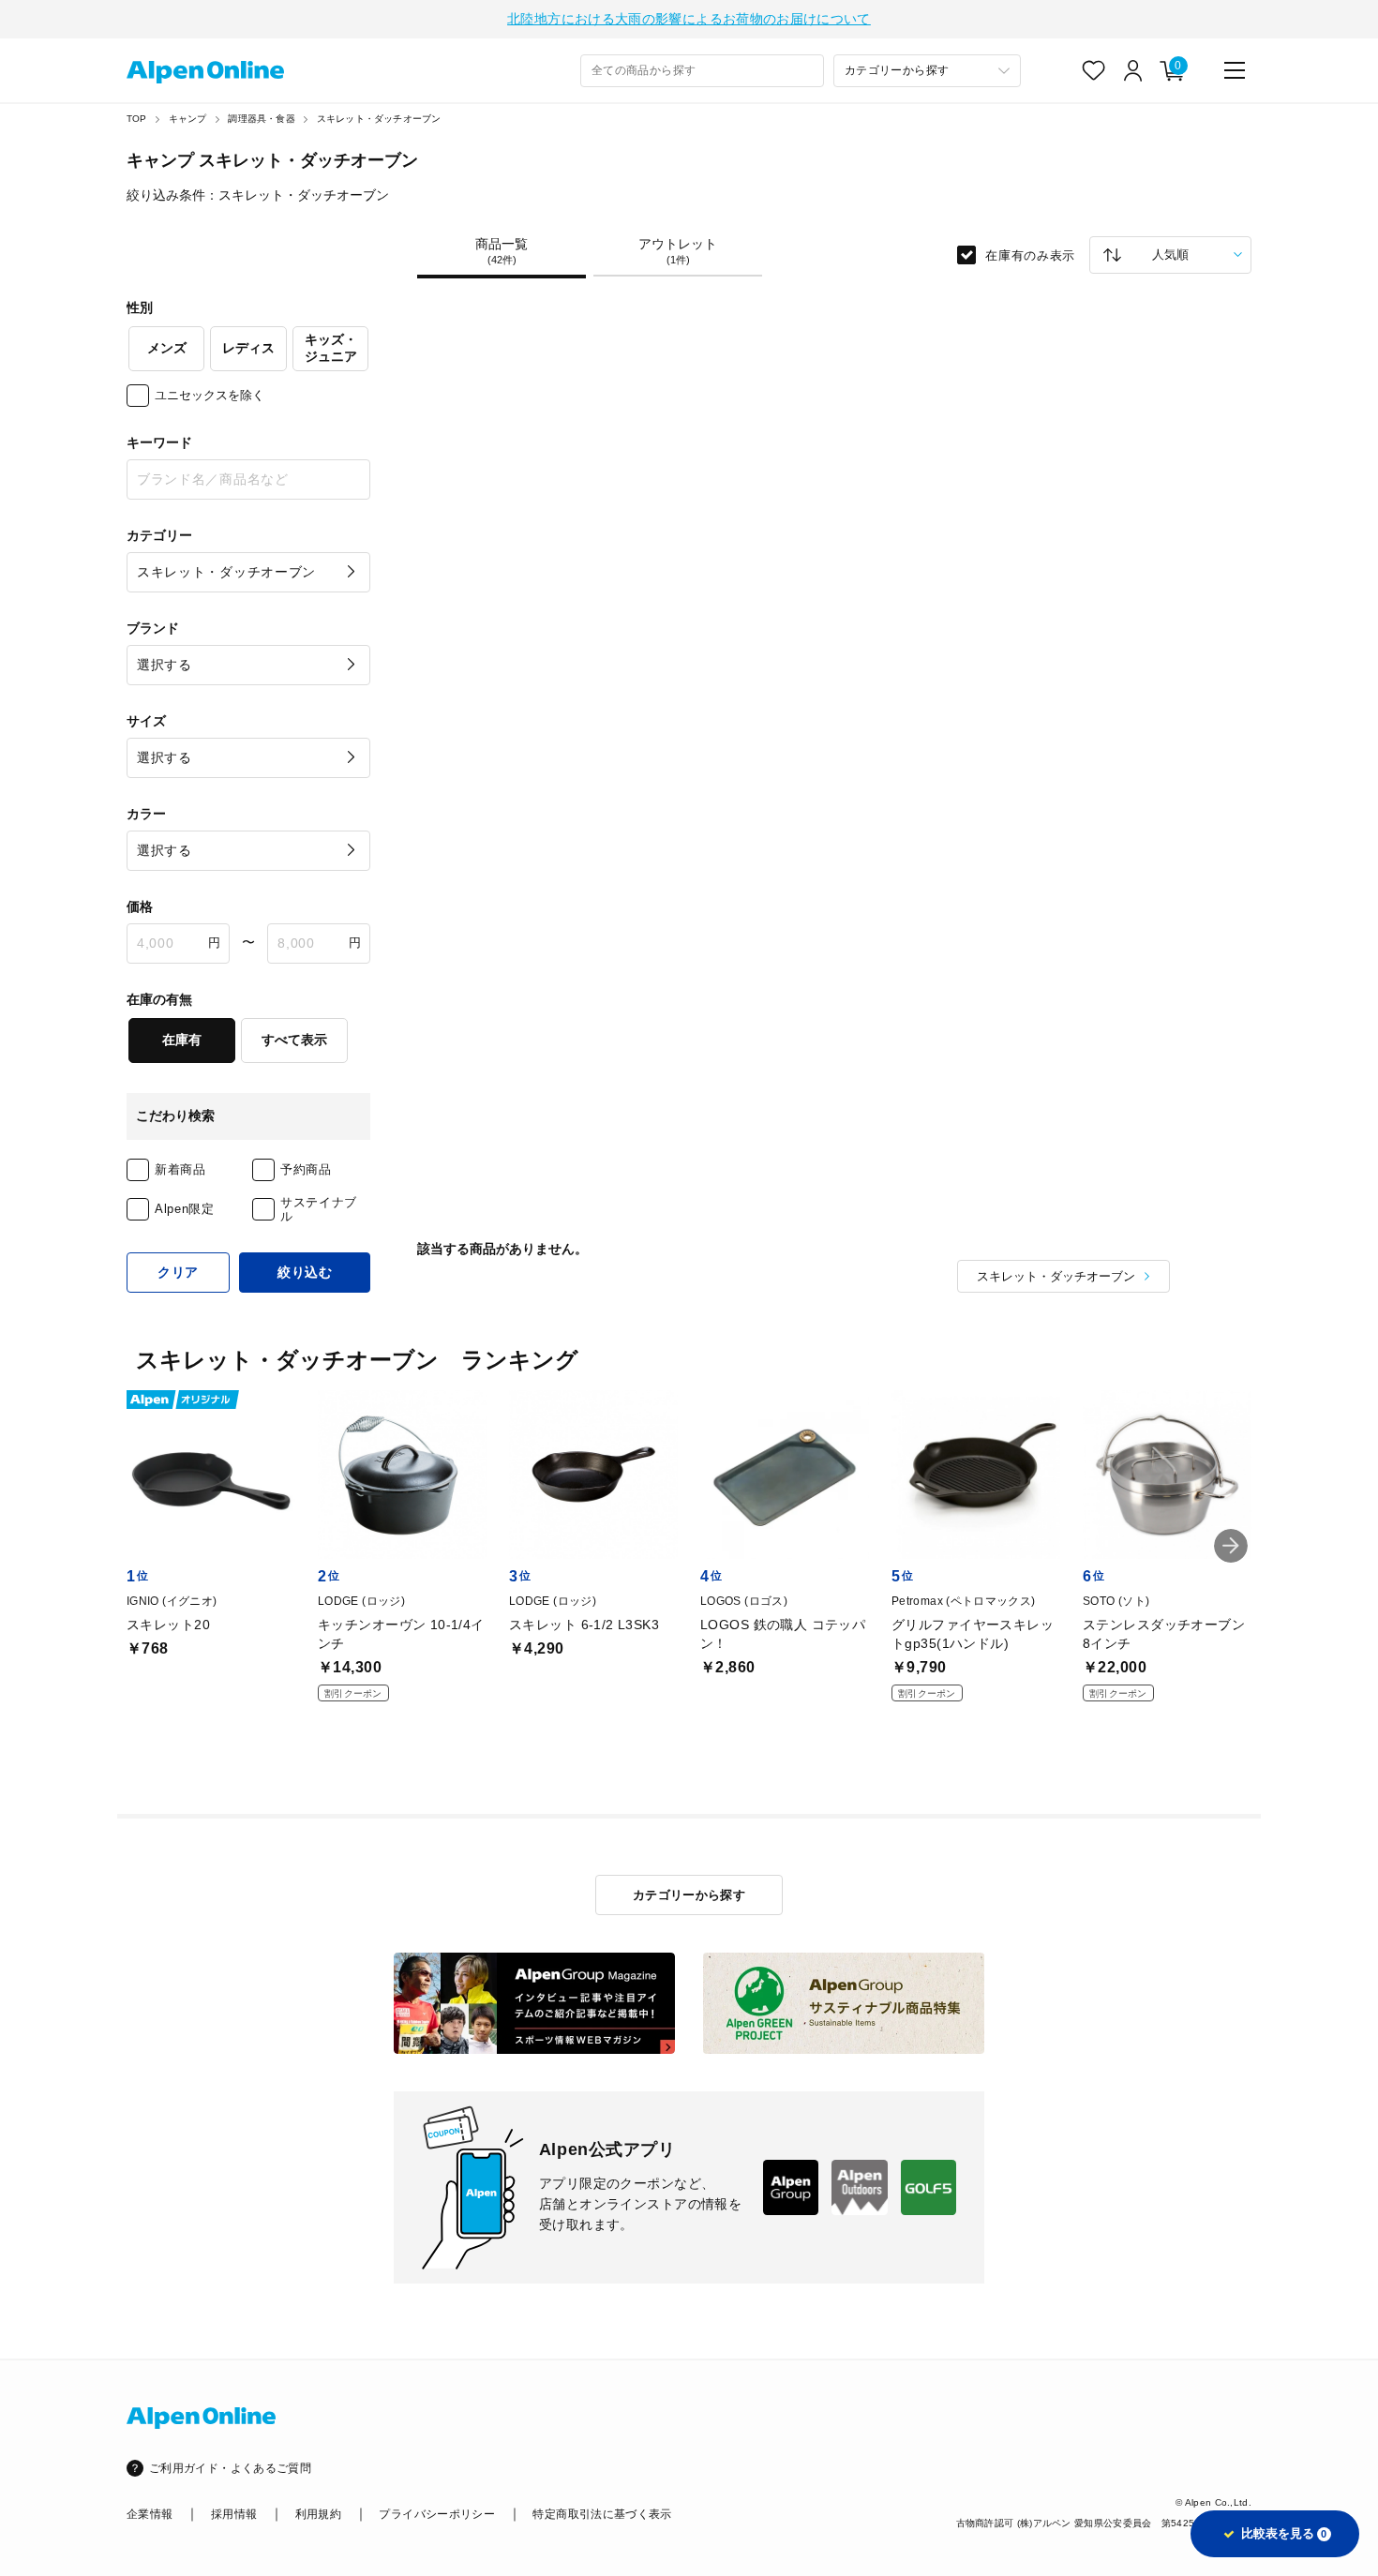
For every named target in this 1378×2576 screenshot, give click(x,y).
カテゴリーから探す (689, 1895)
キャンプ (188, 119)
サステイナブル (319, 1210)
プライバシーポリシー (437, 2514)
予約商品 (306, 1169)
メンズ (167, 348)
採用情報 (234, 2514)
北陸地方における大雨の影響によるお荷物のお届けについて (689, 19)
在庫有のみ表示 (1030, 255)
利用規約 (318, 2514)
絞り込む (305, 1272)
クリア (178, 1272)
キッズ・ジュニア (331, 348)
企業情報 (150, 2514)
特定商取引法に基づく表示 (602, 2514)
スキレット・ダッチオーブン (379, 119)
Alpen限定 (185, 1209)
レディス (248, 348)
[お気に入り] (1094, 70)
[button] (1231, 1546)
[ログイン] (1133, 70)
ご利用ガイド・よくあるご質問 (230, 2468)
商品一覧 (502, 251)
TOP (137, 119)
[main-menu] (1235, 70)
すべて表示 (294, 1040)
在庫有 (182, 1040)
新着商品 (180, 1169)
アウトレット (678, 251)
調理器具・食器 (261, 119)
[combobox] (702, 71)
